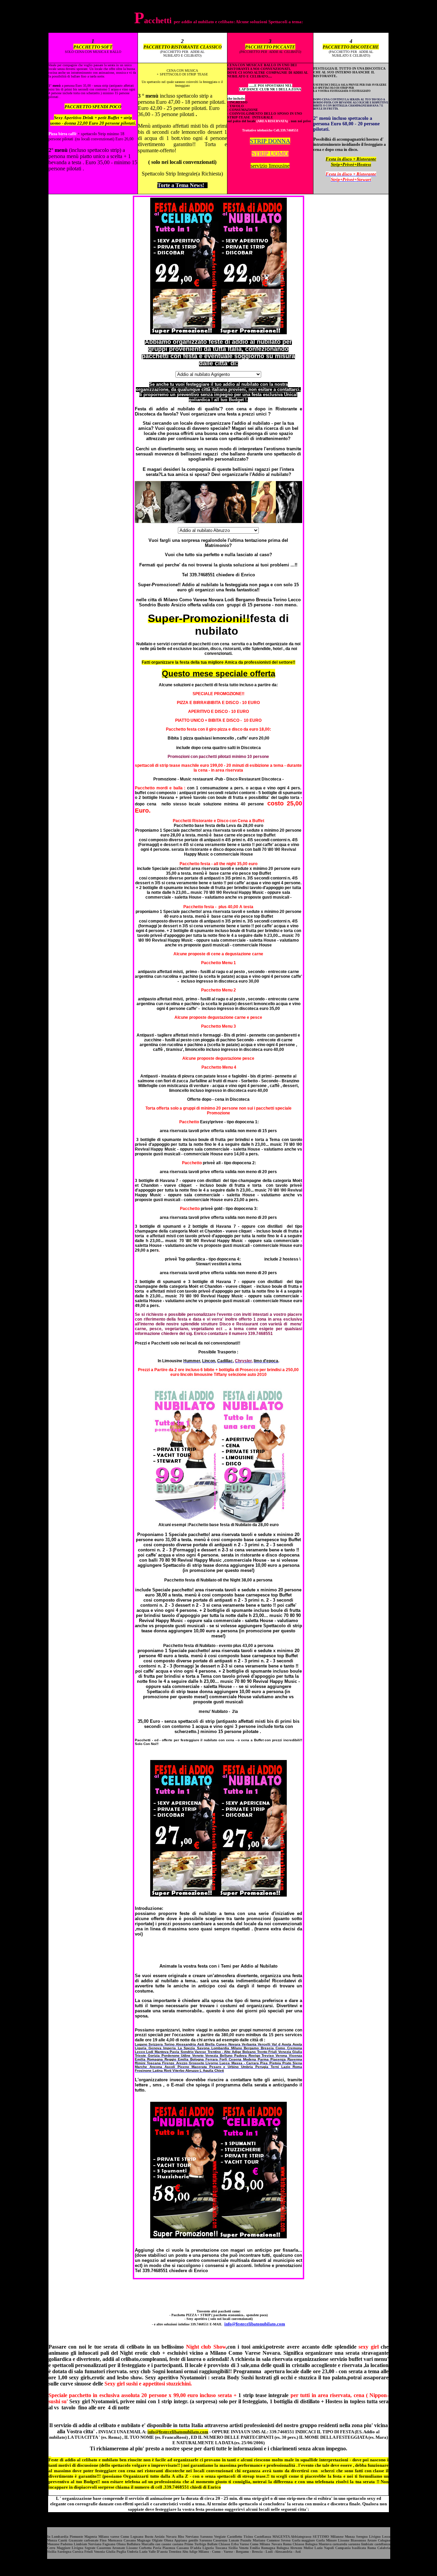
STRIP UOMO (270, 154)
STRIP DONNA (270, 141)
